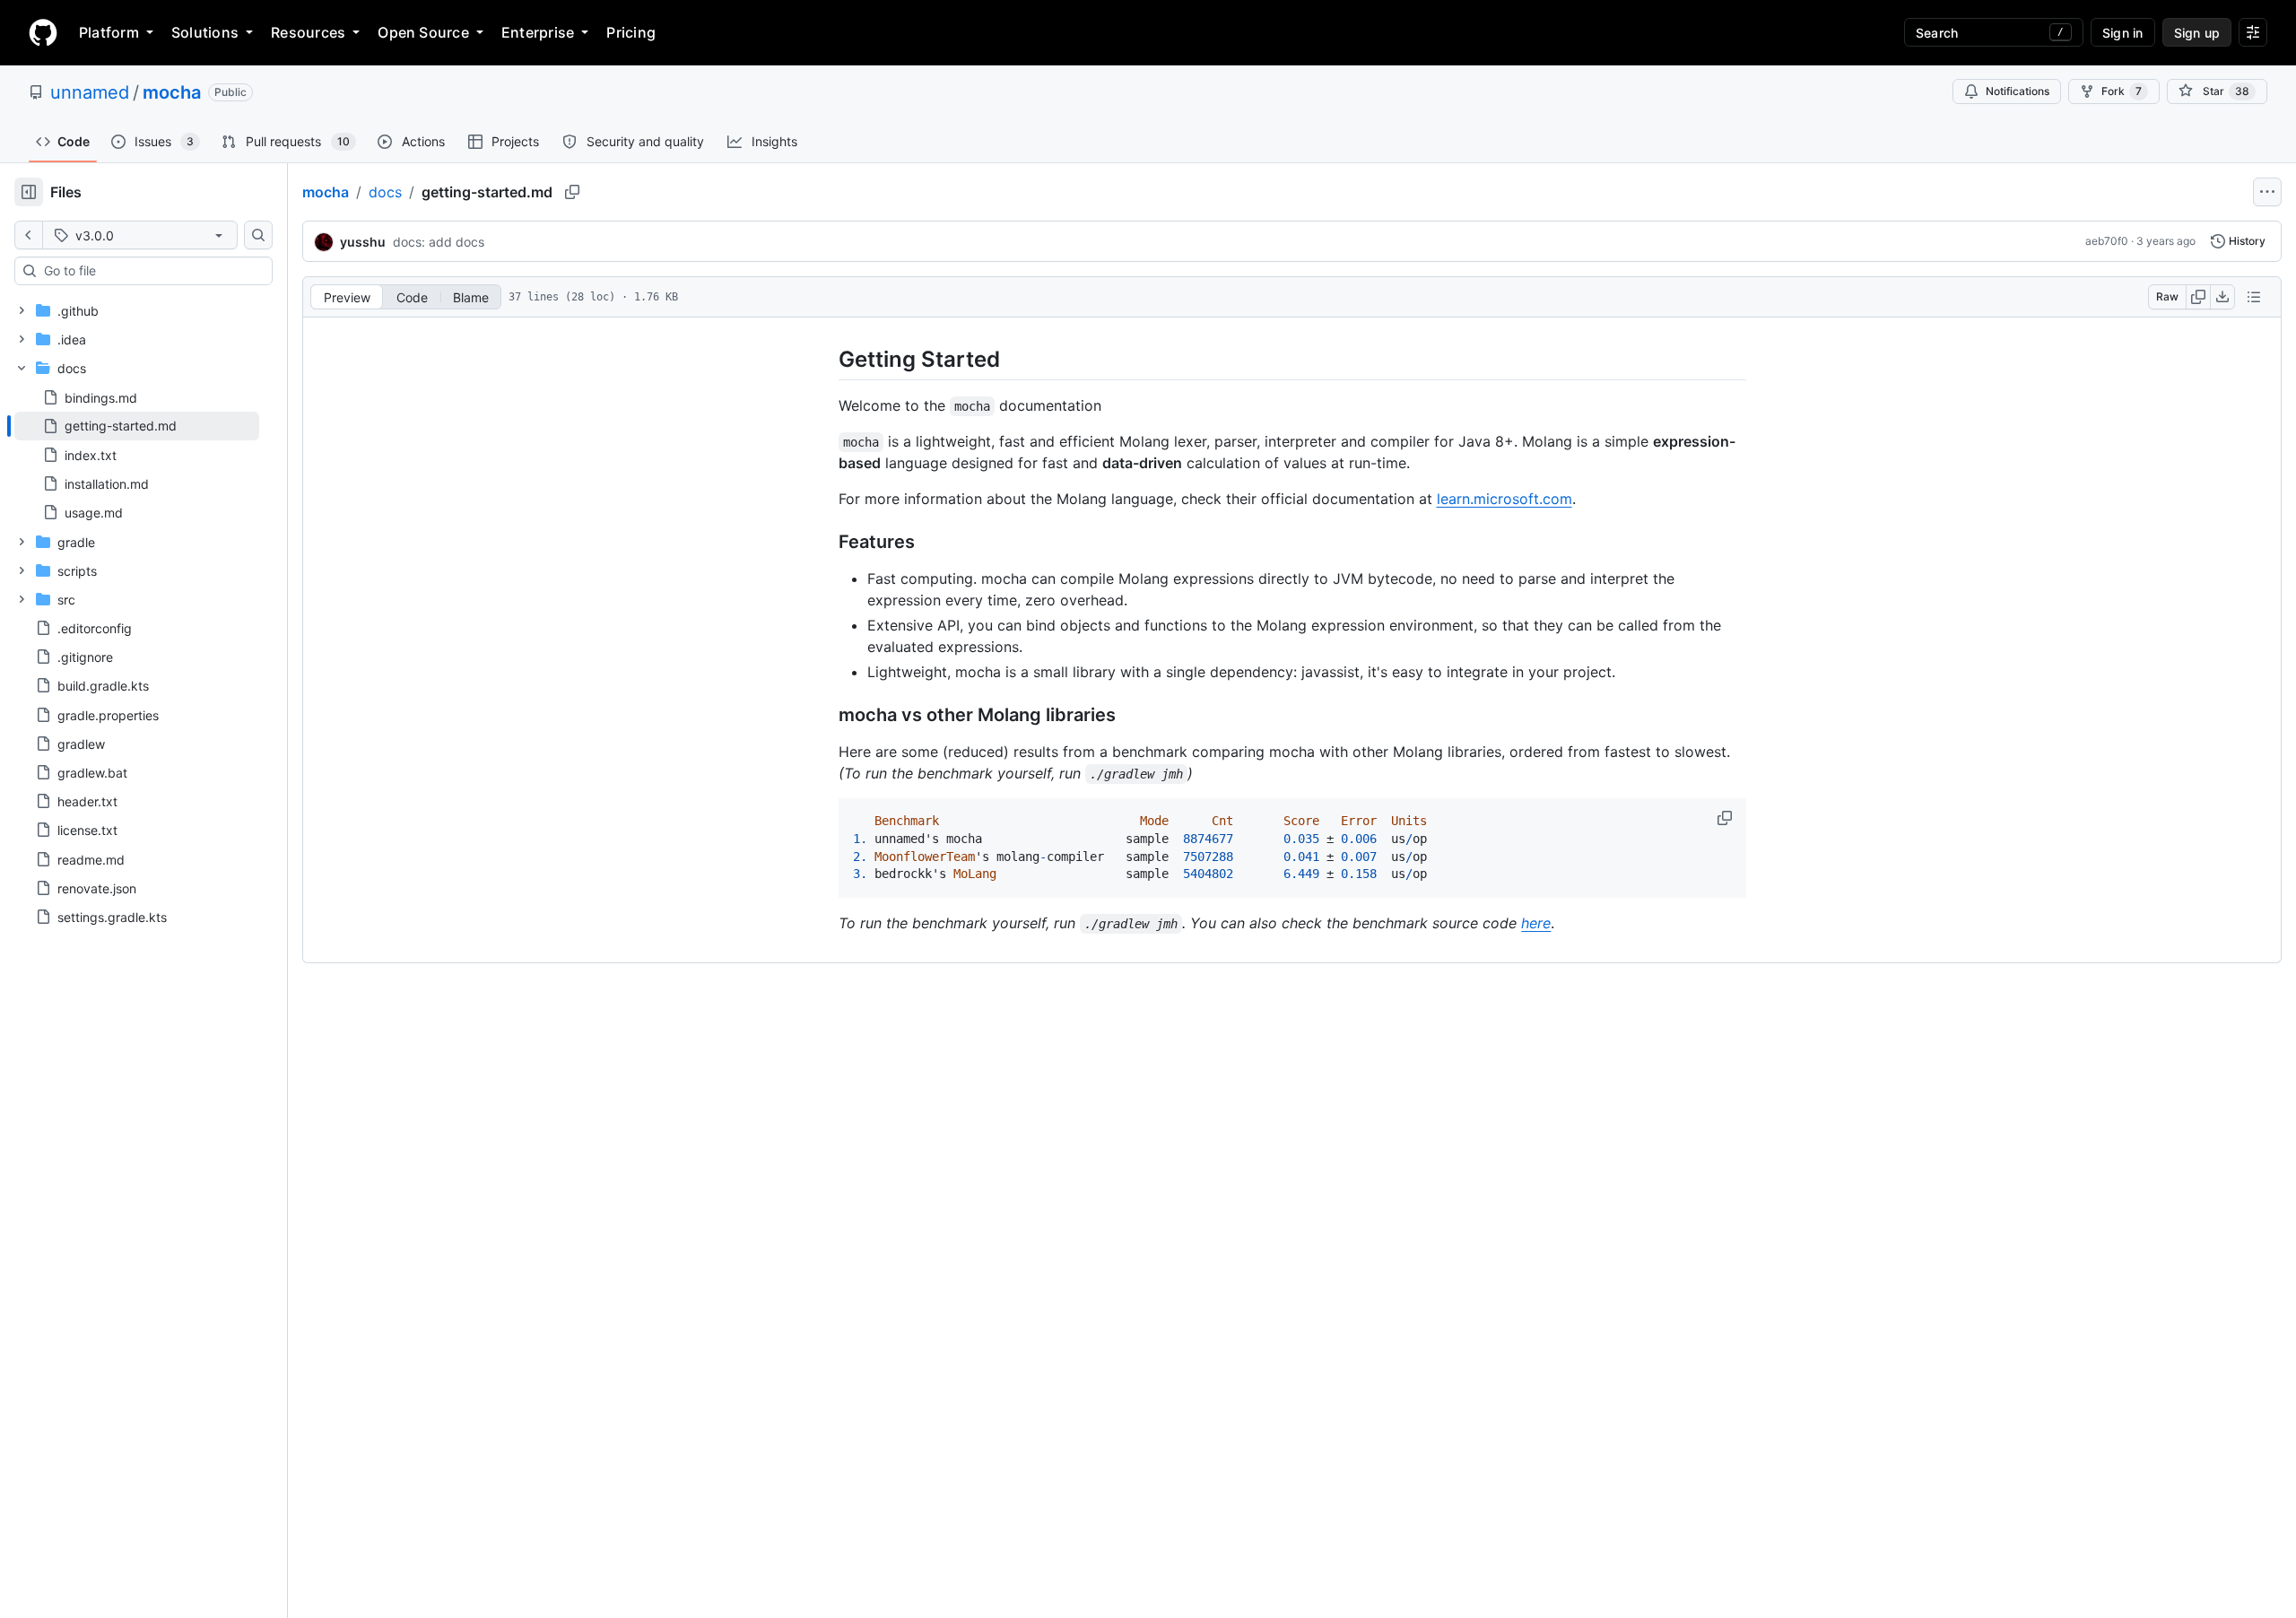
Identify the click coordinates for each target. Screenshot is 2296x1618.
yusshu (363, 242)
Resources (308, 32)
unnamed (90, 92)
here (1536, 923)
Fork (2122, 91)
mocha (172, 92)
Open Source (423, 32)
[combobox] (151, 271)
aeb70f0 (2107, 241)
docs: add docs (439, 242)
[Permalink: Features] (826, 543)
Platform (109, 32)
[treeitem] (137, 426)
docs (385, 192)
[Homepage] (43, 32)
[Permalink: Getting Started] (826, 359)
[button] (1726, 818)
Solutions (205, 32)
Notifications (2018, 91)
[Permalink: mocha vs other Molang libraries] (826, 716)
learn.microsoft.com (1505, 499)
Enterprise (538, 32)
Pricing (631, 32)
